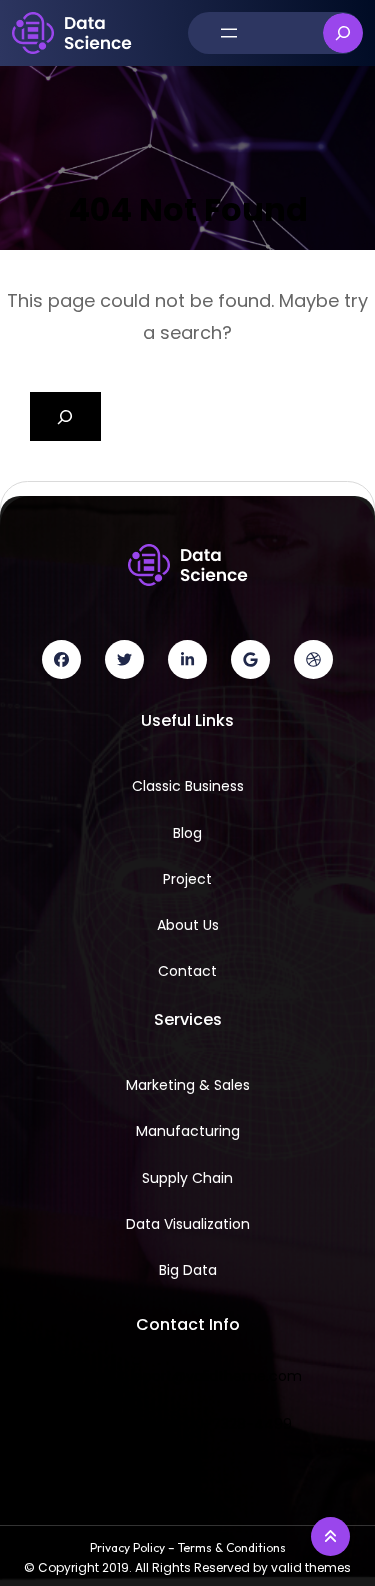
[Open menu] (229, 33)
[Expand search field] (343, 33)
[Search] (65, 416)
